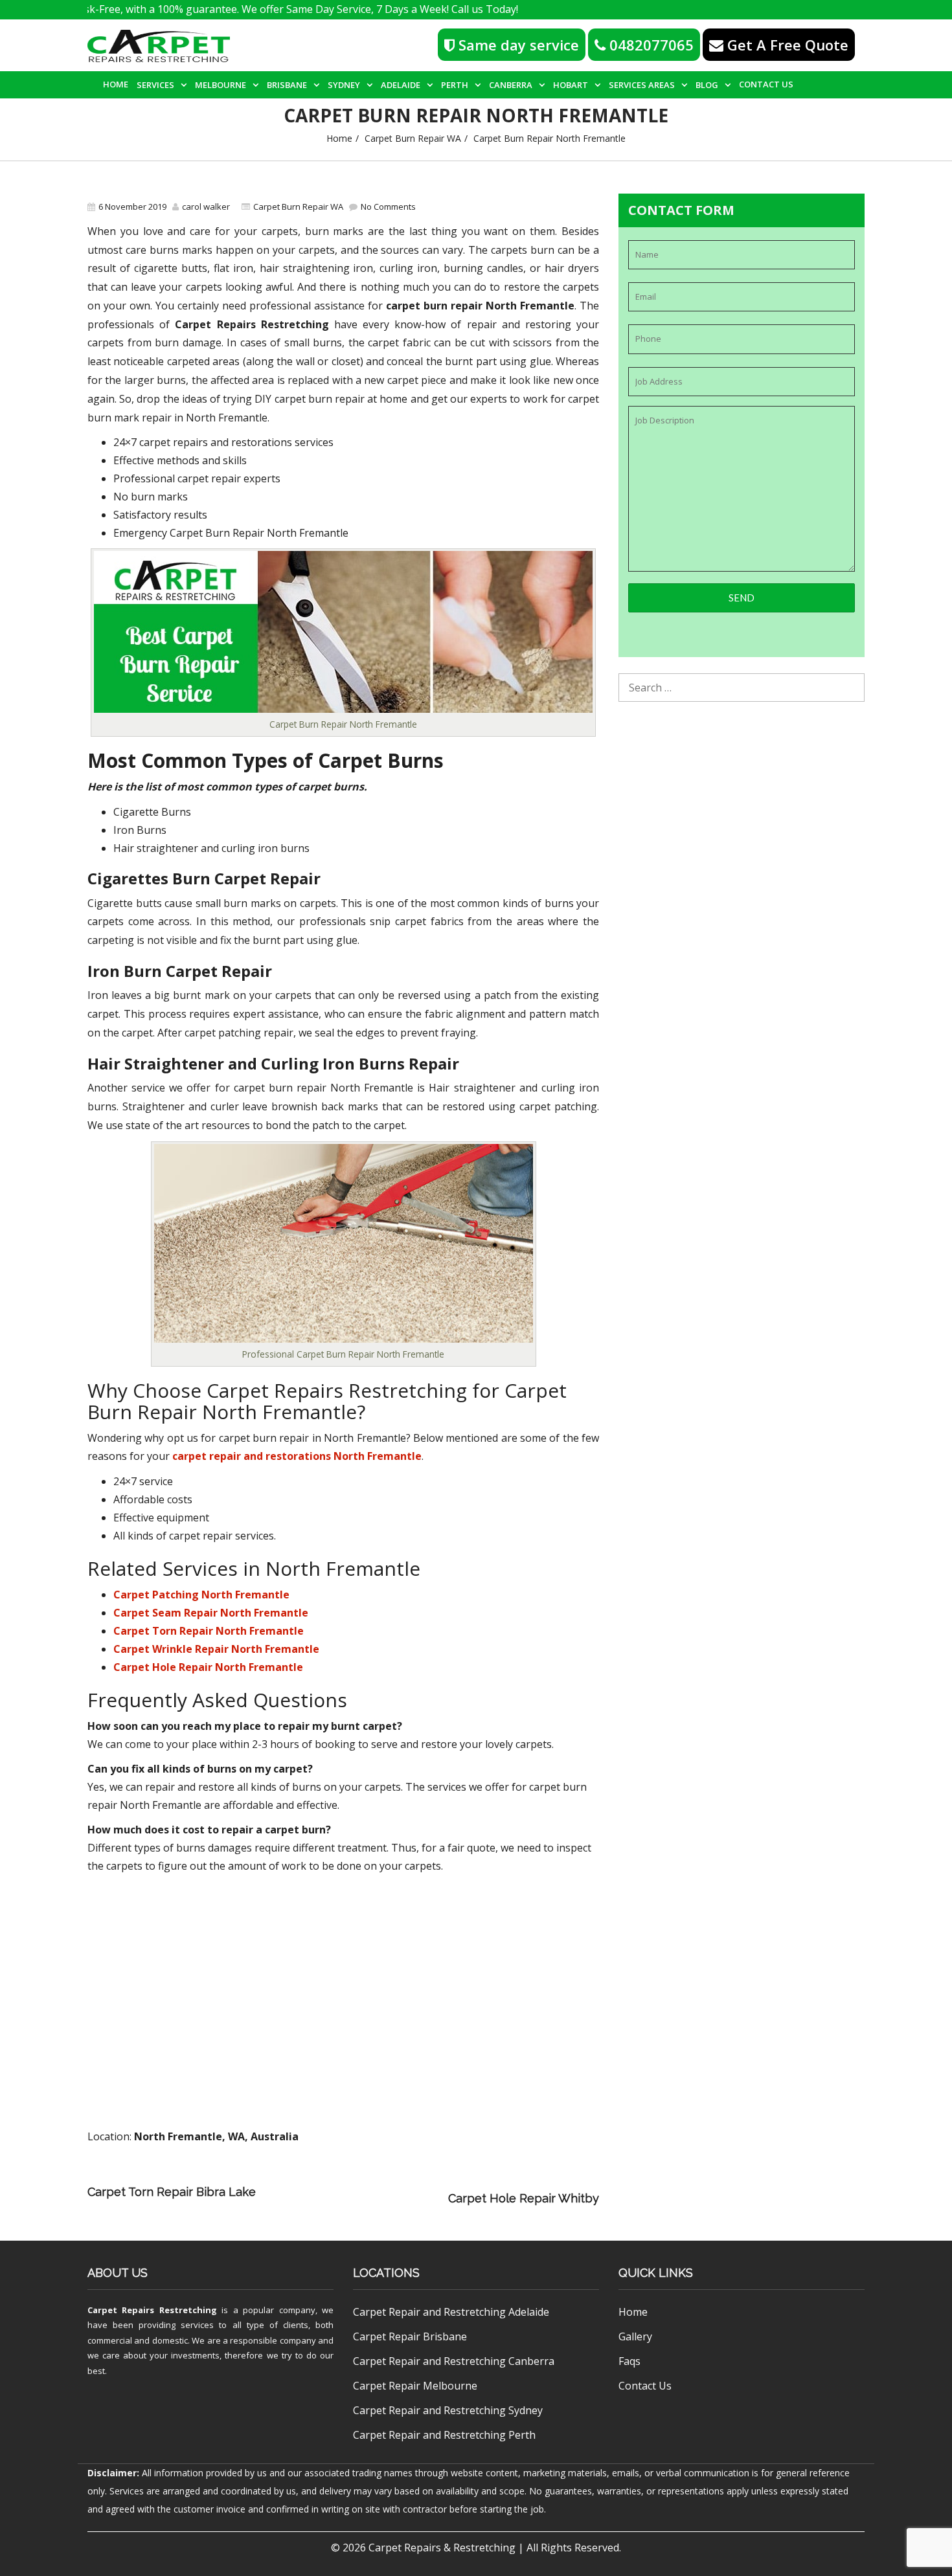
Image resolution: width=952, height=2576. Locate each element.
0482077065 (650, 45)
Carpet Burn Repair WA (413, 138)
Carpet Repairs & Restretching (442, 2548)
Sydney (344, 85)
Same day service (517, 45)
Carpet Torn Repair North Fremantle (209, 1631)
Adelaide (401, 85)
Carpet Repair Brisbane (410, 2336)
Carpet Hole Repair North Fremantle (208, 1667)
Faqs (629, 2361)
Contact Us (766, 84)
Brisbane (287, 85)
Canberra (511, 85)
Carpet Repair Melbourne (415, 2386)
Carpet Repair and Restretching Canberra (454, 2361)
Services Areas (642, 85)
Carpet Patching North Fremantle (201, 1595)
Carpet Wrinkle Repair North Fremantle (216, 1649)
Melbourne (221, 85)
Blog (707, 85)
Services (155, 85)
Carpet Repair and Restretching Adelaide (451, 2312)
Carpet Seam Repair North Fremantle (211, 1613)
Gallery (635, 2336)
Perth (455, 85)
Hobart (571, 85)
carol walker (206, 207)
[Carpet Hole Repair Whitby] (355, 2198)
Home (116, 84)
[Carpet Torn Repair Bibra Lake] (439, 2180)
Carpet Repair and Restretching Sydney (448, 2410)
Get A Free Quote (786, 45)
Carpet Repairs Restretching (152, 2310)
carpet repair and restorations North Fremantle (297, 1456)
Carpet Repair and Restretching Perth (444, 2435)
